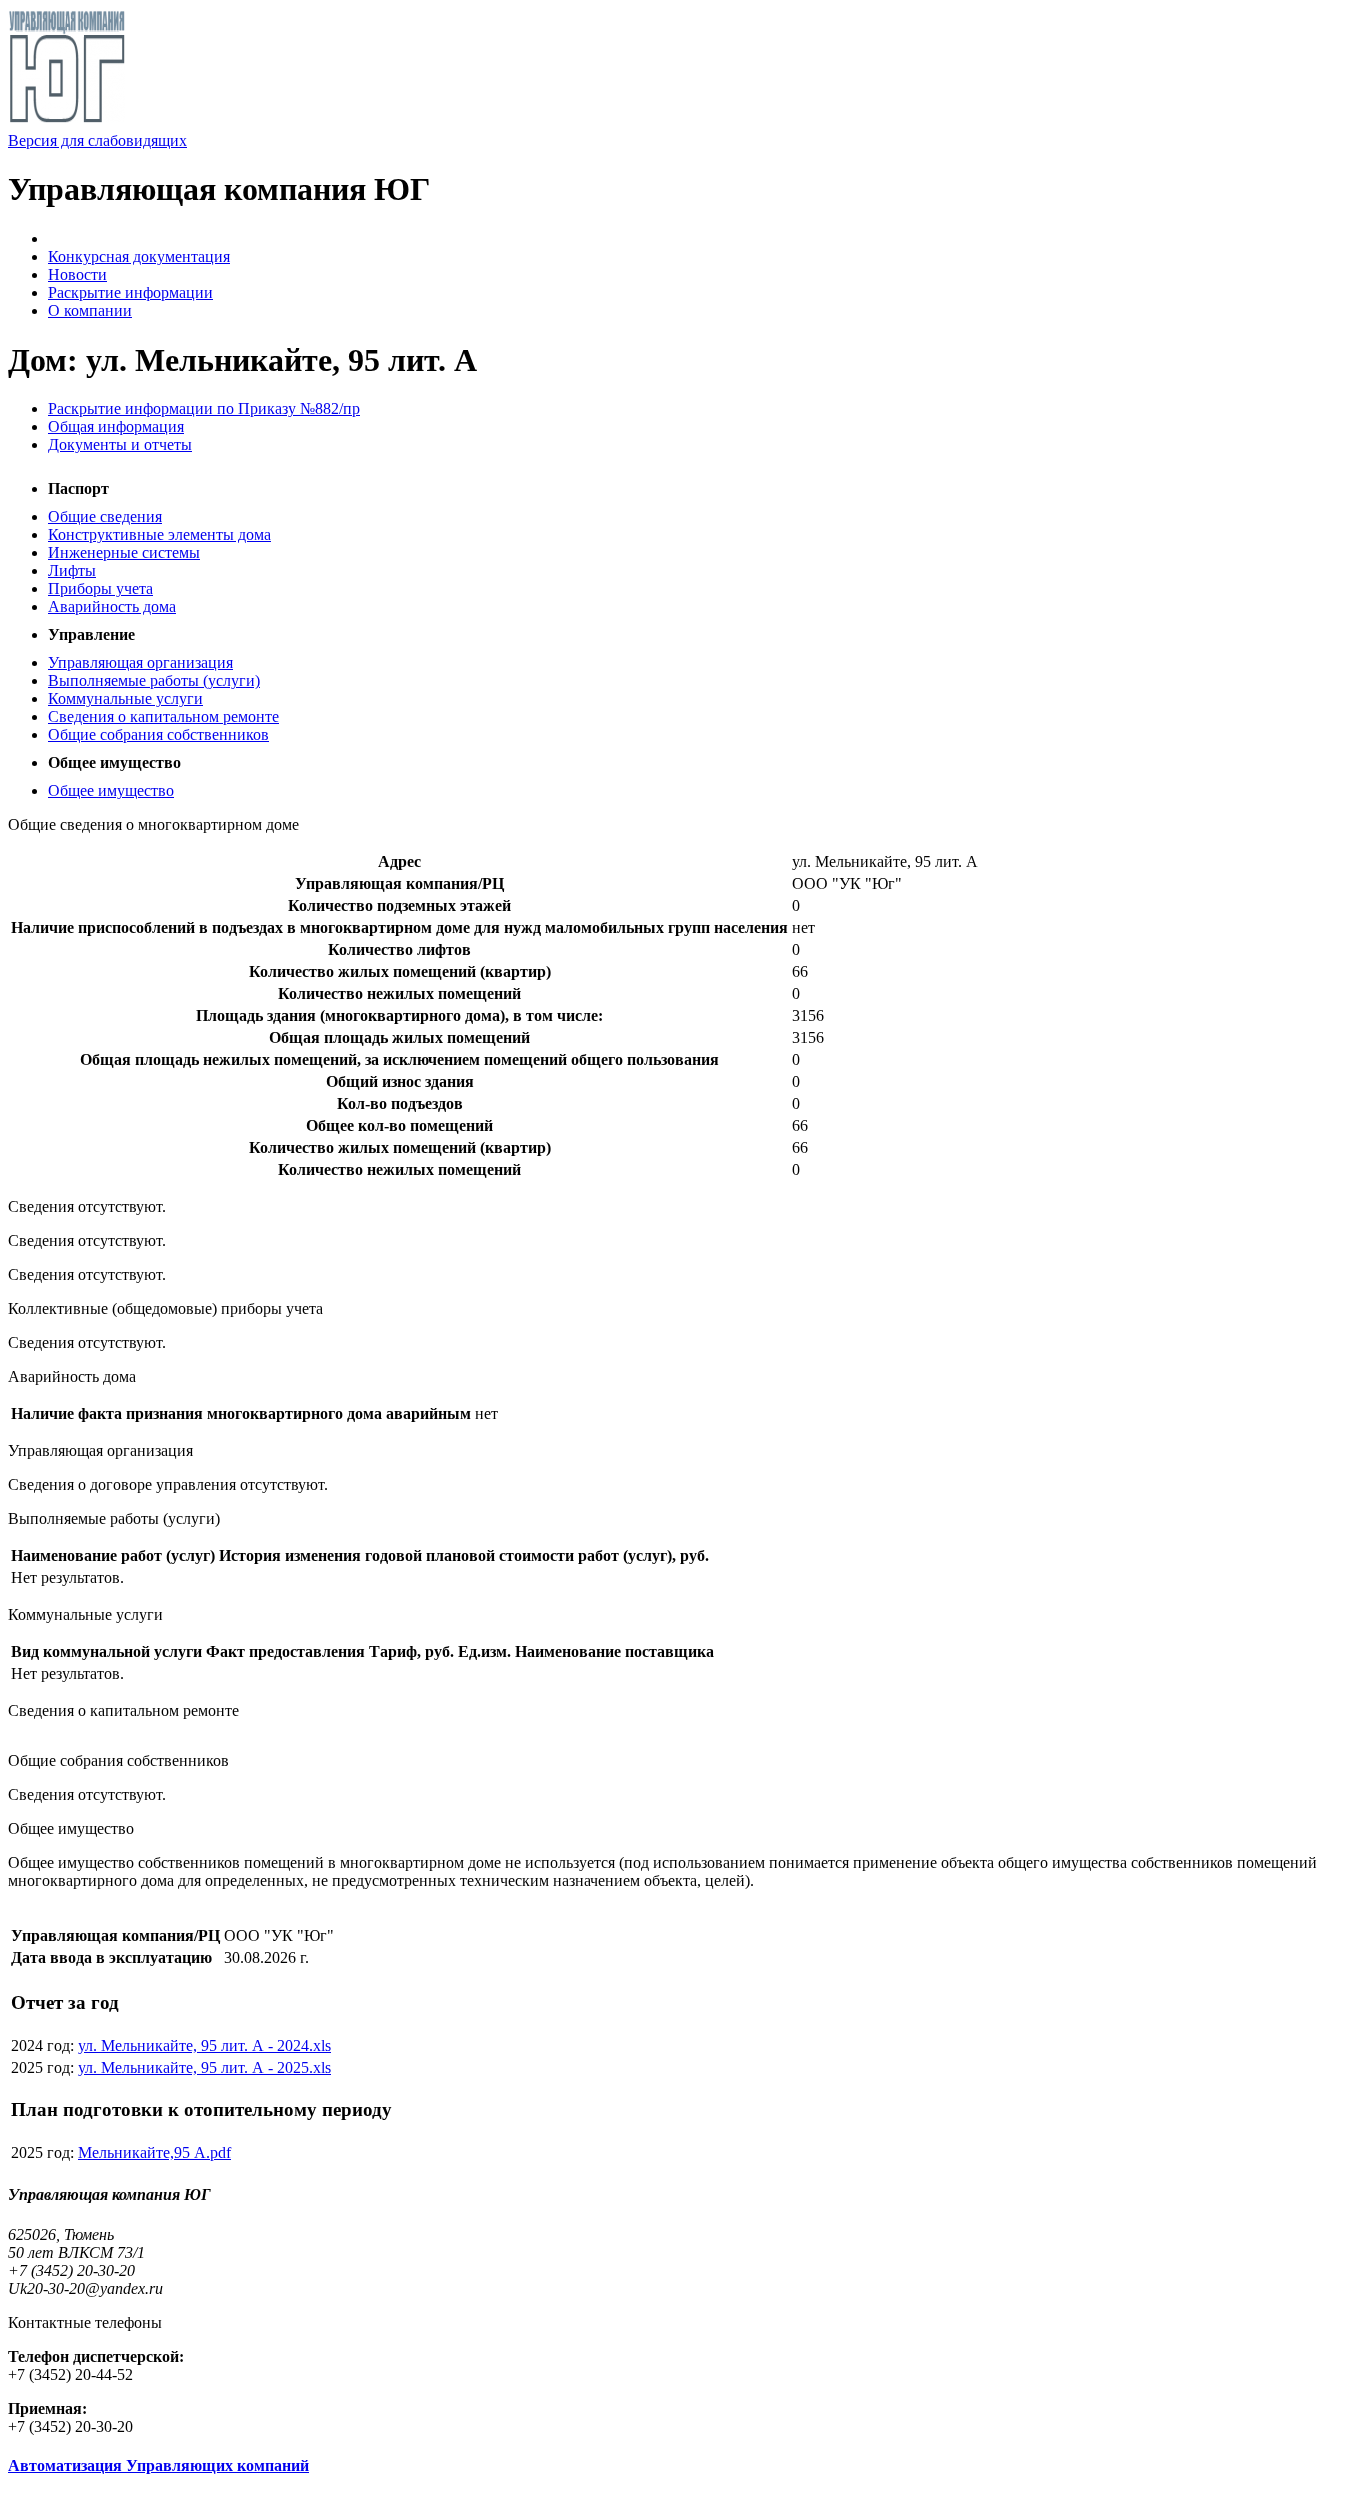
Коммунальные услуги (125, 698)
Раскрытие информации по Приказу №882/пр (204, 408)
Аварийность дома (112, 606)
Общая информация (116, 426)
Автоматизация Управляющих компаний (158, 2465)
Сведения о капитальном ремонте (163, 716)
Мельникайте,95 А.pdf (154, 2152)
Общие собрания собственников (158, 734)
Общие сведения (105, 516)
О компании (90, 310)
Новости (77, 274)
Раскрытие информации (130, 292)
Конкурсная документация (139, 256)
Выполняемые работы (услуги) (154, 680)
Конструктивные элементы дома (159, 534)
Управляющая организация (140, 662)
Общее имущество (111, 790)
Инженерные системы (124, 552)
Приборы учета (100, 588)
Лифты (72, 570)
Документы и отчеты (120, 444)
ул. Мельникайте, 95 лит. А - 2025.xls (204, 2067)
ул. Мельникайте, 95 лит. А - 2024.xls (204, 2045)
